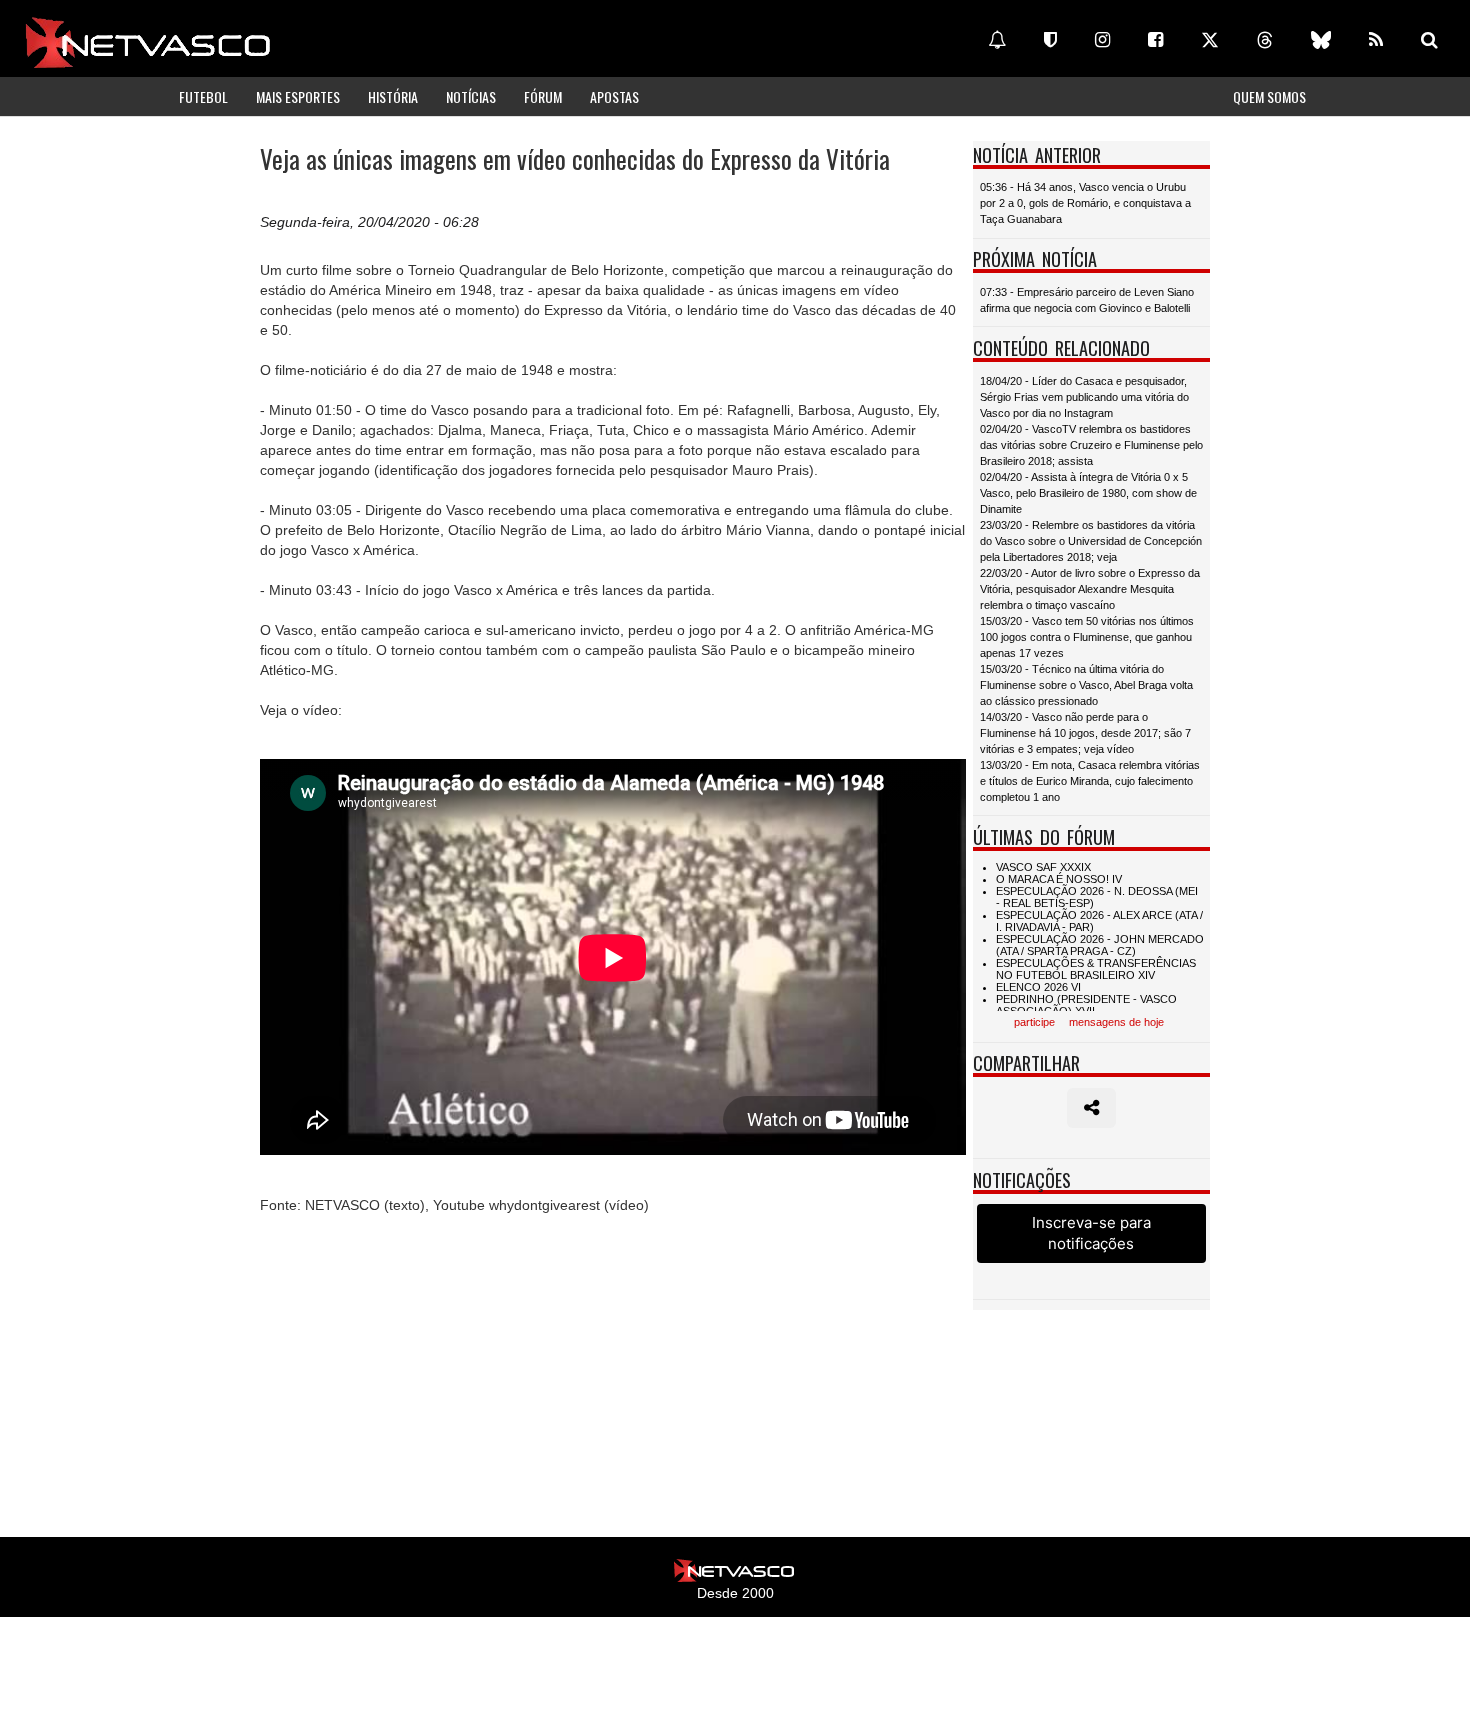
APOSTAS (614, 96)
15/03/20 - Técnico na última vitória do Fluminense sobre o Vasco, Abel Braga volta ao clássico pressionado (1086, 685)
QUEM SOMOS (1269, 96)
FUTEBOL (203, 96)
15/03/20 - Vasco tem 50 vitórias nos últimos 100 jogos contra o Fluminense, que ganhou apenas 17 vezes (1087, 637)
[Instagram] (1102, 40)
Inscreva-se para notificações (1091, 1233)
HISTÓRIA (393, 96)
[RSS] (1376, 40)
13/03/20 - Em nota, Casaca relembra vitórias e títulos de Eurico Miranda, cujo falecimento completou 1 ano (1090, 781)
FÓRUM (543, 96)
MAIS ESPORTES (298, 96)
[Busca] (1429, 40)
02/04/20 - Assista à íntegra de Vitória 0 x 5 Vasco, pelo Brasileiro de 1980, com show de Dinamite (1088, 493)
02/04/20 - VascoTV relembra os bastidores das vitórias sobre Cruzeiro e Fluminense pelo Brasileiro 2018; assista (1091, 445)
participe (1034, 1022)
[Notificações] (997, 40)
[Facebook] (1155, 40)
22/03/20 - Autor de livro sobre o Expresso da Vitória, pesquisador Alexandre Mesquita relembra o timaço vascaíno (1090, 589)
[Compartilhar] (1091, 1108)
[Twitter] (1210, 40)
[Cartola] (1050, 40)
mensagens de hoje (1116, 1022)
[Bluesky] (1321, 40)
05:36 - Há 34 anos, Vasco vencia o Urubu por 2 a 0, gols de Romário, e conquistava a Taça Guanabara (1085, 203)
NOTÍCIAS (471, 96)
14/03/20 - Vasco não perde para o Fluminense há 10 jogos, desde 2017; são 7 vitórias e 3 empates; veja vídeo (1085, 733)
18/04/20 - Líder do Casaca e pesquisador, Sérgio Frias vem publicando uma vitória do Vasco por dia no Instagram (1084, 397)
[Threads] (1265, 40)
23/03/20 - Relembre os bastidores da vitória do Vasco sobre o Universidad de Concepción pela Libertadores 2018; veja (1091, 541)
